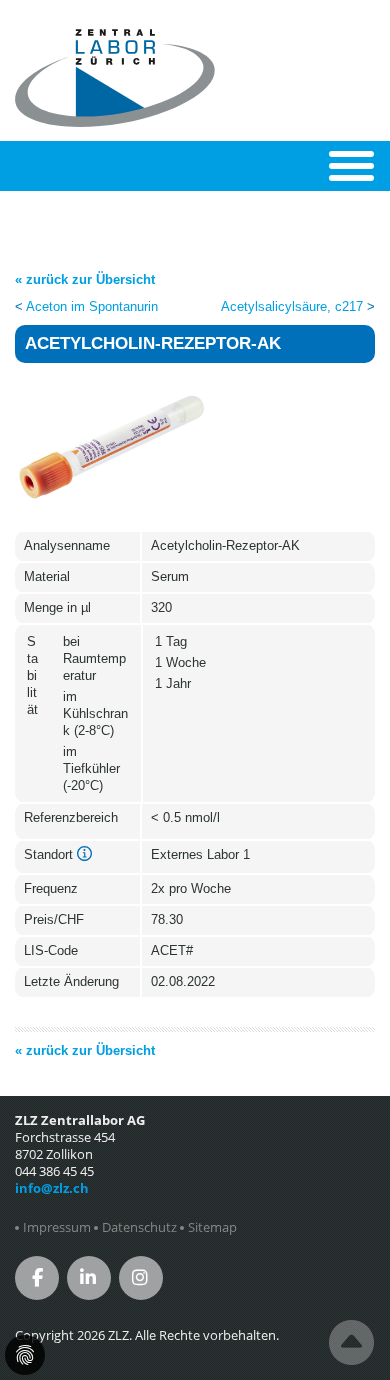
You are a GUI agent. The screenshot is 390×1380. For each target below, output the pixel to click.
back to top (351, 1342)
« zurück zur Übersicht (85, 279)
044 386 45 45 (54, 1171)
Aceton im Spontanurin (92, 306)
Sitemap (212, 1227)
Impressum (57, 1227)
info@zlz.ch (52, 1188)
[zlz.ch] (115, 40)
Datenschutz (139, 1227)
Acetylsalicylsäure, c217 (292, 306)
